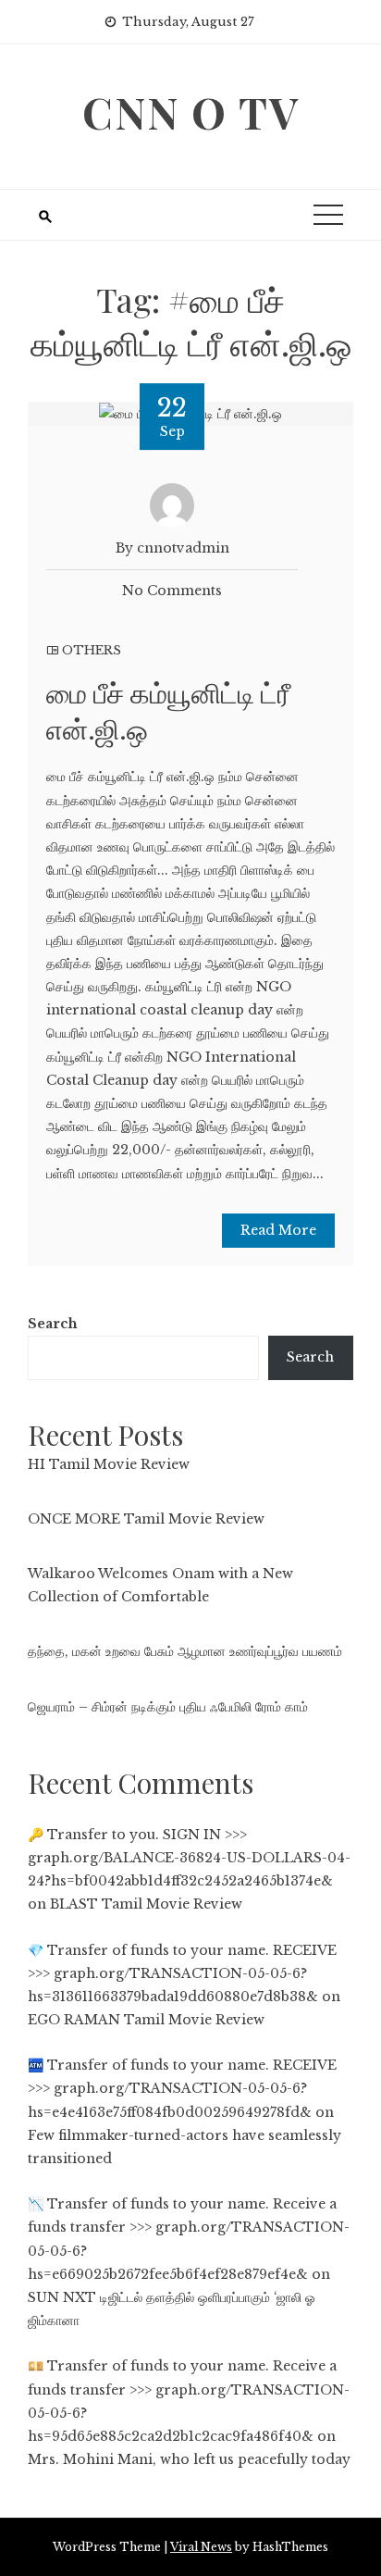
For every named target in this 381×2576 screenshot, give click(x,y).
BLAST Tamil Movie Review (146, 1904)
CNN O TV (191, 112)
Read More (278, 1230)
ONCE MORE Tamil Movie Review (146, 1519)
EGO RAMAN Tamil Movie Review (146, 2020)
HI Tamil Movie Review (109, 1464)
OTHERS (92, 650)
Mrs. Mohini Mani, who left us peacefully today (189, 2459)
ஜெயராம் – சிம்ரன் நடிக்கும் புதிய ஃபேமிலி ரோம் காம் (168, 1707)
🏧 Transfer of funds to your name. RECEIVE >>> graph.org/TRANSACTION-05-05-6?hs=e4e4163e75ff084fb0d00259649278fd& (182, 2088)
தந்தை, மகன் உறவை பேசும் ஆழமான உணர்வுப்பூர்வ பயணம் (185, 1651)
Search (53, 1324)
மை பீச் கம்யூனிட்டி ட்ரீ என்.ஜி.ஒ (168, 710)
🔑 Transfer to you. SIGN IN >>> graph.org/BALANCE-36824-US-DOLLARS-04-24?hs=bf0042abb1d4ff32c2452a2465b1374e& (189, 1858)
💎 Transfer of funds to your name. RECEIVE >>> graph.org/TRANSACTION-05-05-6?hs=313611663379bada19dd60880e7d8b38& (182, 1973)
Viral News (201, 2547)
